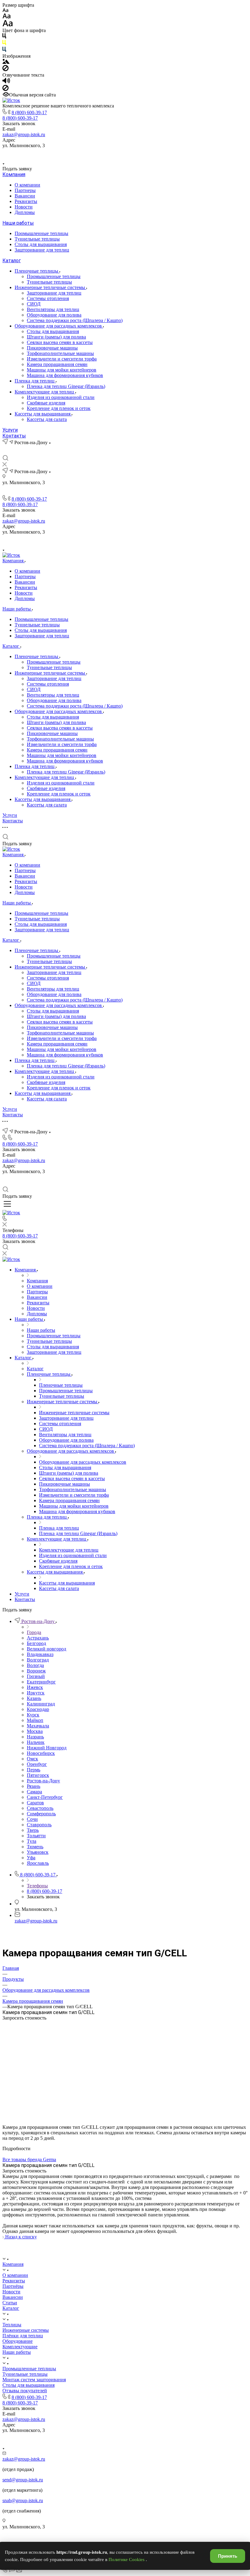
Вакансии (25, 196)
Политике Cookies (127, 2560)
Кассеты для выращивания (43, 414)
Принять (228, 2556)
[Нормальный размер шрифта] (7, 17)
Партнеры (25, 190)
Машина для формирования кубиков (65, 375)
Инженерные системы (26, 2330)
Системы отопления (48, 298)
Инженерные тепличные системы (50, 287)
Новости (24, 207)
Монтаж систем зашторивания (34, 2380)
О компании (27, 185)
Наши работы (18, 223)
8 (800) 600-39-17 (29, 112)
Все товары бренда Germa (29, 2159)
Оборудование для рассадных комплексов (59, 326)
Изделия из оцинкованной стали (61, 397)
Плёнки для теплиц (23, 2336)
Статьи (10, 2303)
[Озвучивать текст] (6, 82)
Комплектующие (20, 2347)
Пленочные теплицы (37, 271)
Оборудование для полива (54, 315)
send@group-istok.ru (23, 2480)
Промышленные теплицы (41, 233)
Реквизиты (26, 201)
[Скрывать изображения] (5, 69)
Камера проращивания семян (57, 364)
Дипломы (25, 212)
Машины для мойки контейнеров (62, 370)
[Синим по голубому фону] (4, 51)
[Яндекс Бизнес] (104, 154)
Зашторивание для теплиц (42, 250)
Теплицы (12, 2325)
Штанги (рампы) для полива (56, 337)
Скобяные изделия (46, 403)
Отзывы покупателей (25, 2391)
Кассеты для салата (47, 419)
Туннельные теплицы (37, 239)
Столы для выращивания (41, 244)
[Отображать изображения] (6, 62)
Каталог (12, 261)
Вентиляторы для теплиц (53, 309)
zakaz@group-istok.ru (24, 134)
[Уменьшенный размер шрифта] (5, 11)
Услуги (10, 430)
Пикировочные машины (52, 348)
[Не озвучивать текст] (5, 89)
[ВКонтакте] (118, 154)
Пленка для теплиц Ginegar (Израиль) (66, 386)
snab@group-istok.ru (23, 2500)
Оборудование (18, 2341)
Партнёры (13, 2286)
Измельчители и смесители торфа (62, 359)
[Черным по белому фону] (4, 37)
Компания (14, 174)
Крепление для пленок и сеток (59, 408)
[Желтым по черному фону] (4, 44)
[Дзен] (132, 154)
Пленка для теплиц (35, 381)
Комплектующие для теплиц (45, 392)
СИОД (34, 304)
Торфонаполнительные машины (60, 353)
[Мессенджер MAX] (146, 154)
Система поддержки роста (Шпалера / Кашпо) (75, 320)
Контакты (14, 436)
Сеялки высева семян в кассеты (60, 342)
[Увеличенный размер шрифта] (8, 25)
